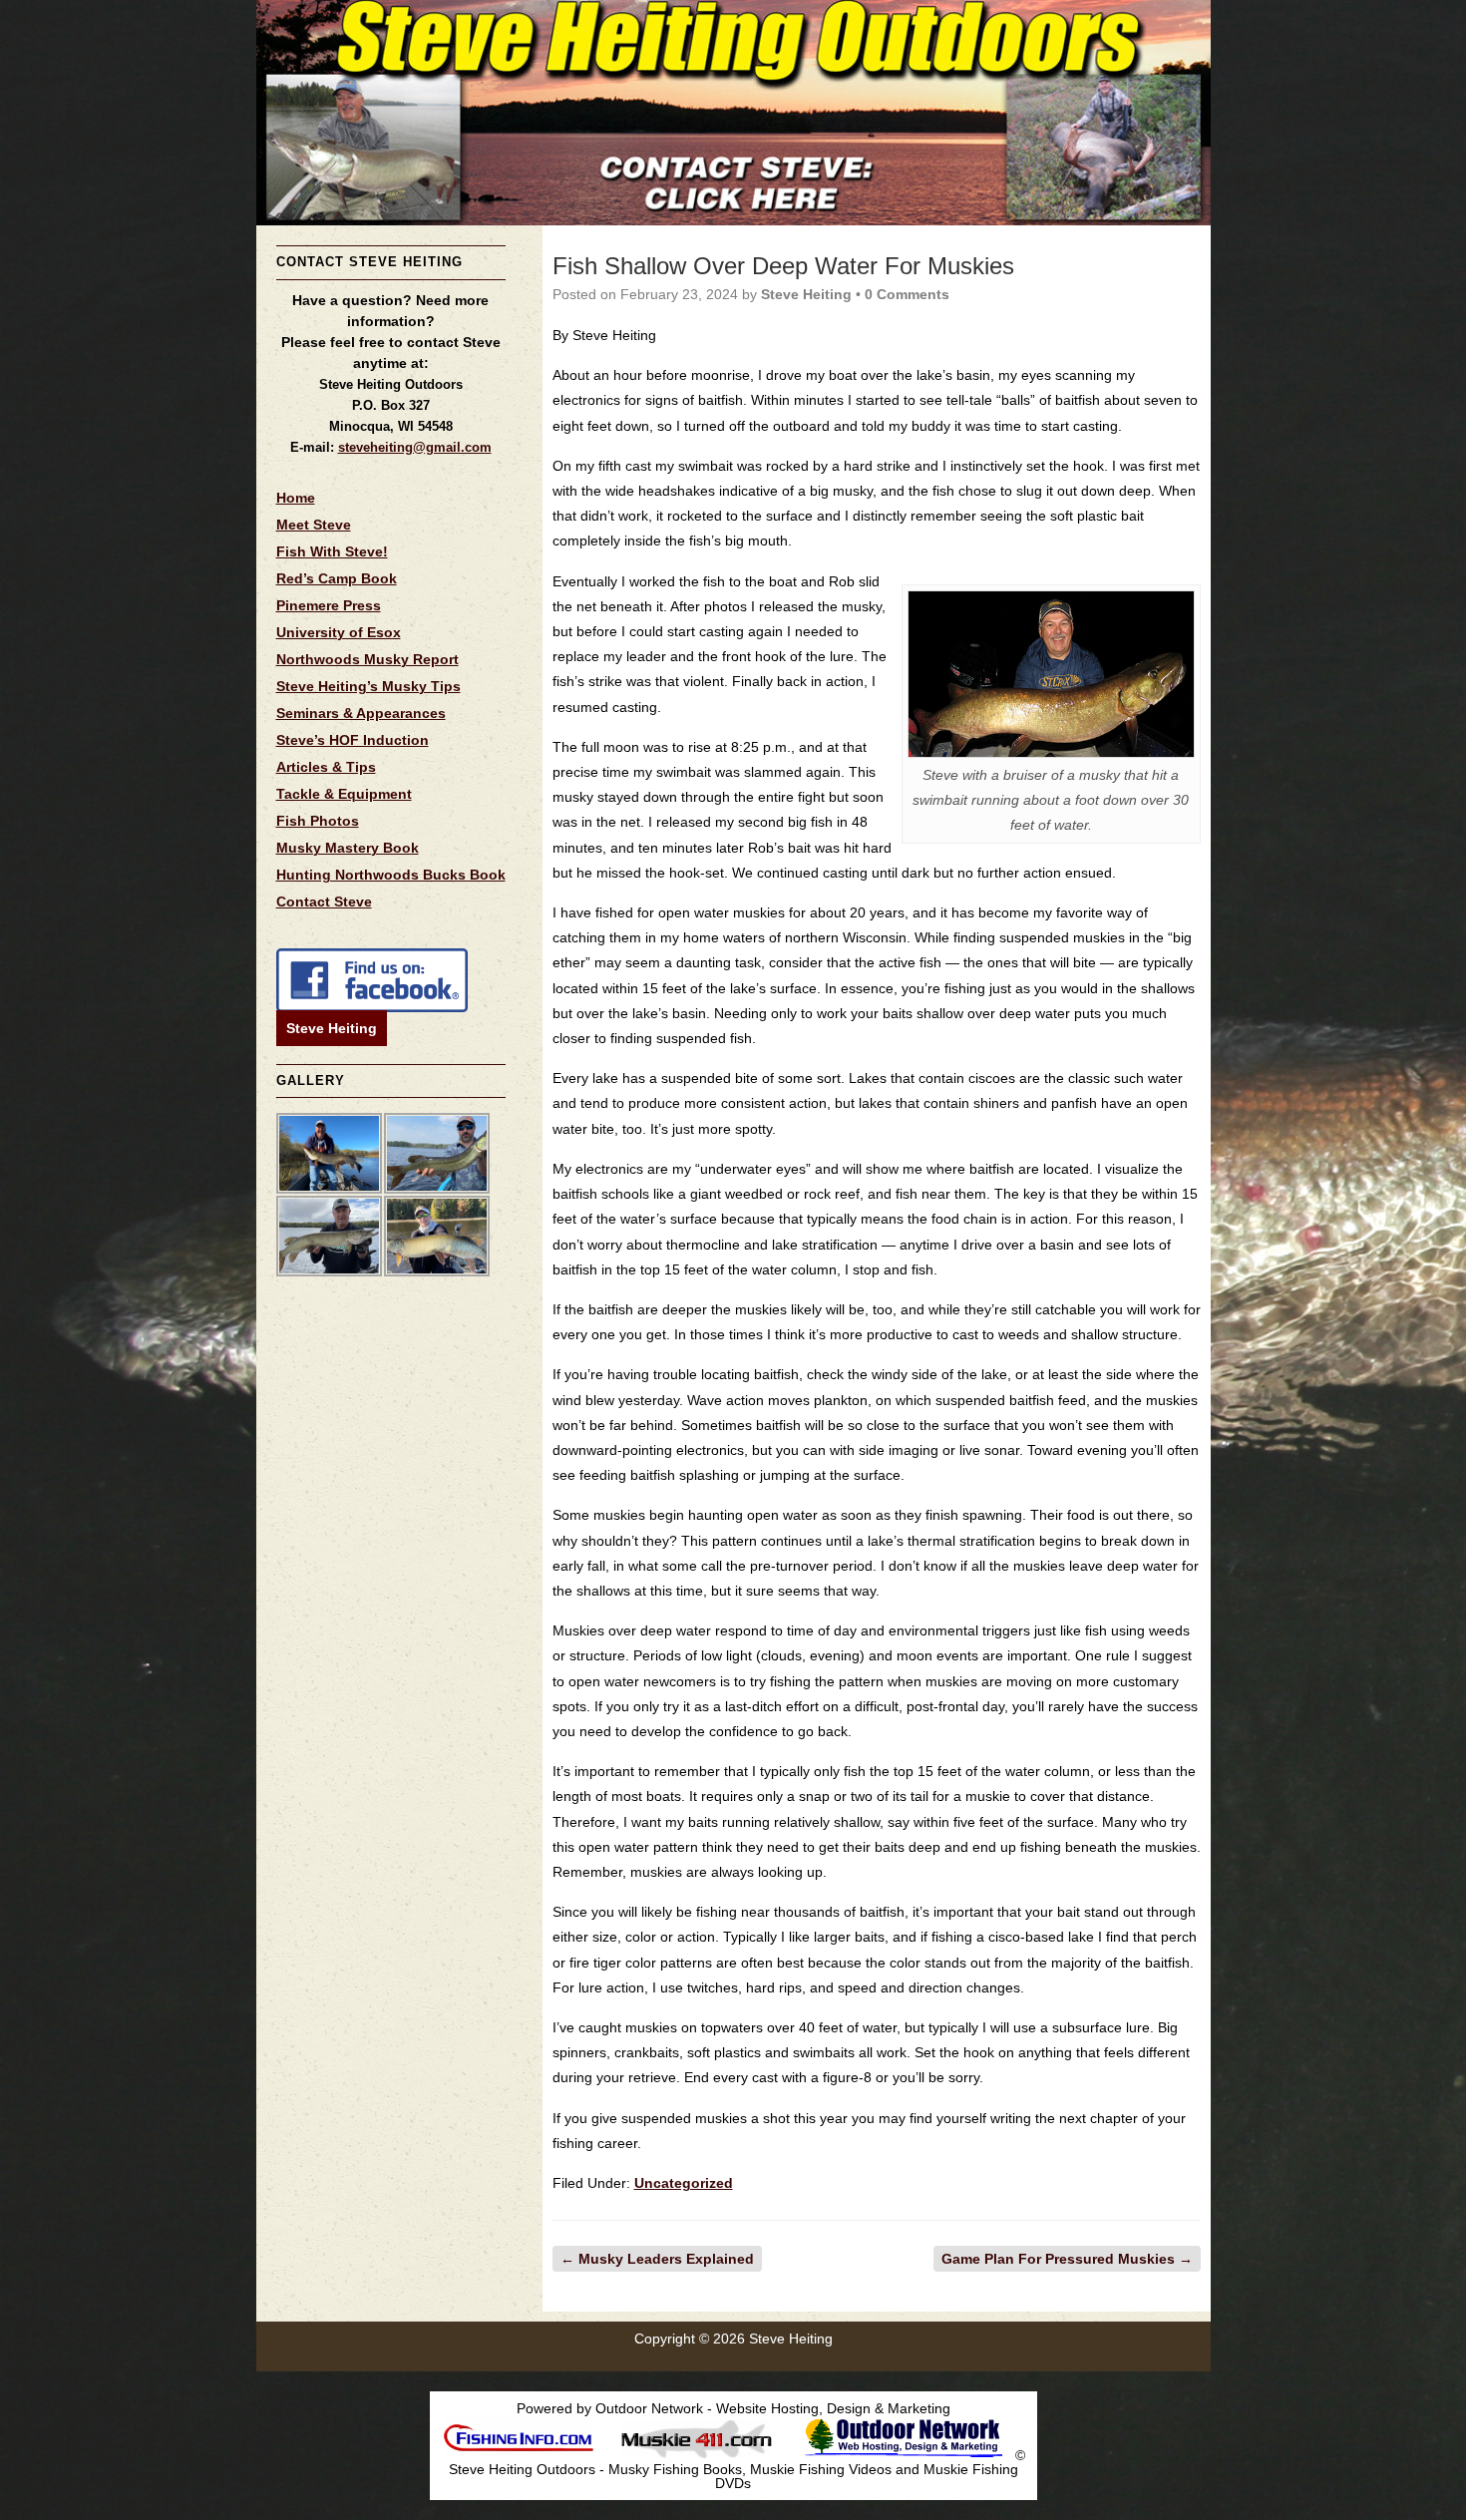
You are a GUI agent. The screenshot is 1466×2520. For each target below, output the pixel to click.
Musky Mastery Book (348, 848)
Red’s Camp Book (337, 578)
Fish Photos (318, 821)
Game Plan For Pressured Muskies (1067, 2259)
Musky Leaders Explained (657, 2259)
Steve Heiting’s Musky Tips (368, 686)
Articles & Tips (326, 767)
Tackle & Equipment (344, 794)
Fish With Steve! (332, 551)
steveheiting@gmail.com (415, 447)
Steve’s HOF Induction (353, 740)
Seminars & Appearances (361, 713)
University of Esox (339, 632)
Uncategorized (684, 2183)
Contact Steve (324, 901)
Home (296, 498)
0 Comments (907, 294)
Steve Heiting (332, 1028)
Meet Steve (314, 525)
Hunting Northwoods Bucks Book (391, 875)
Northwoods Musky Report (367, 659)
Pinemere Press (329, 605)
